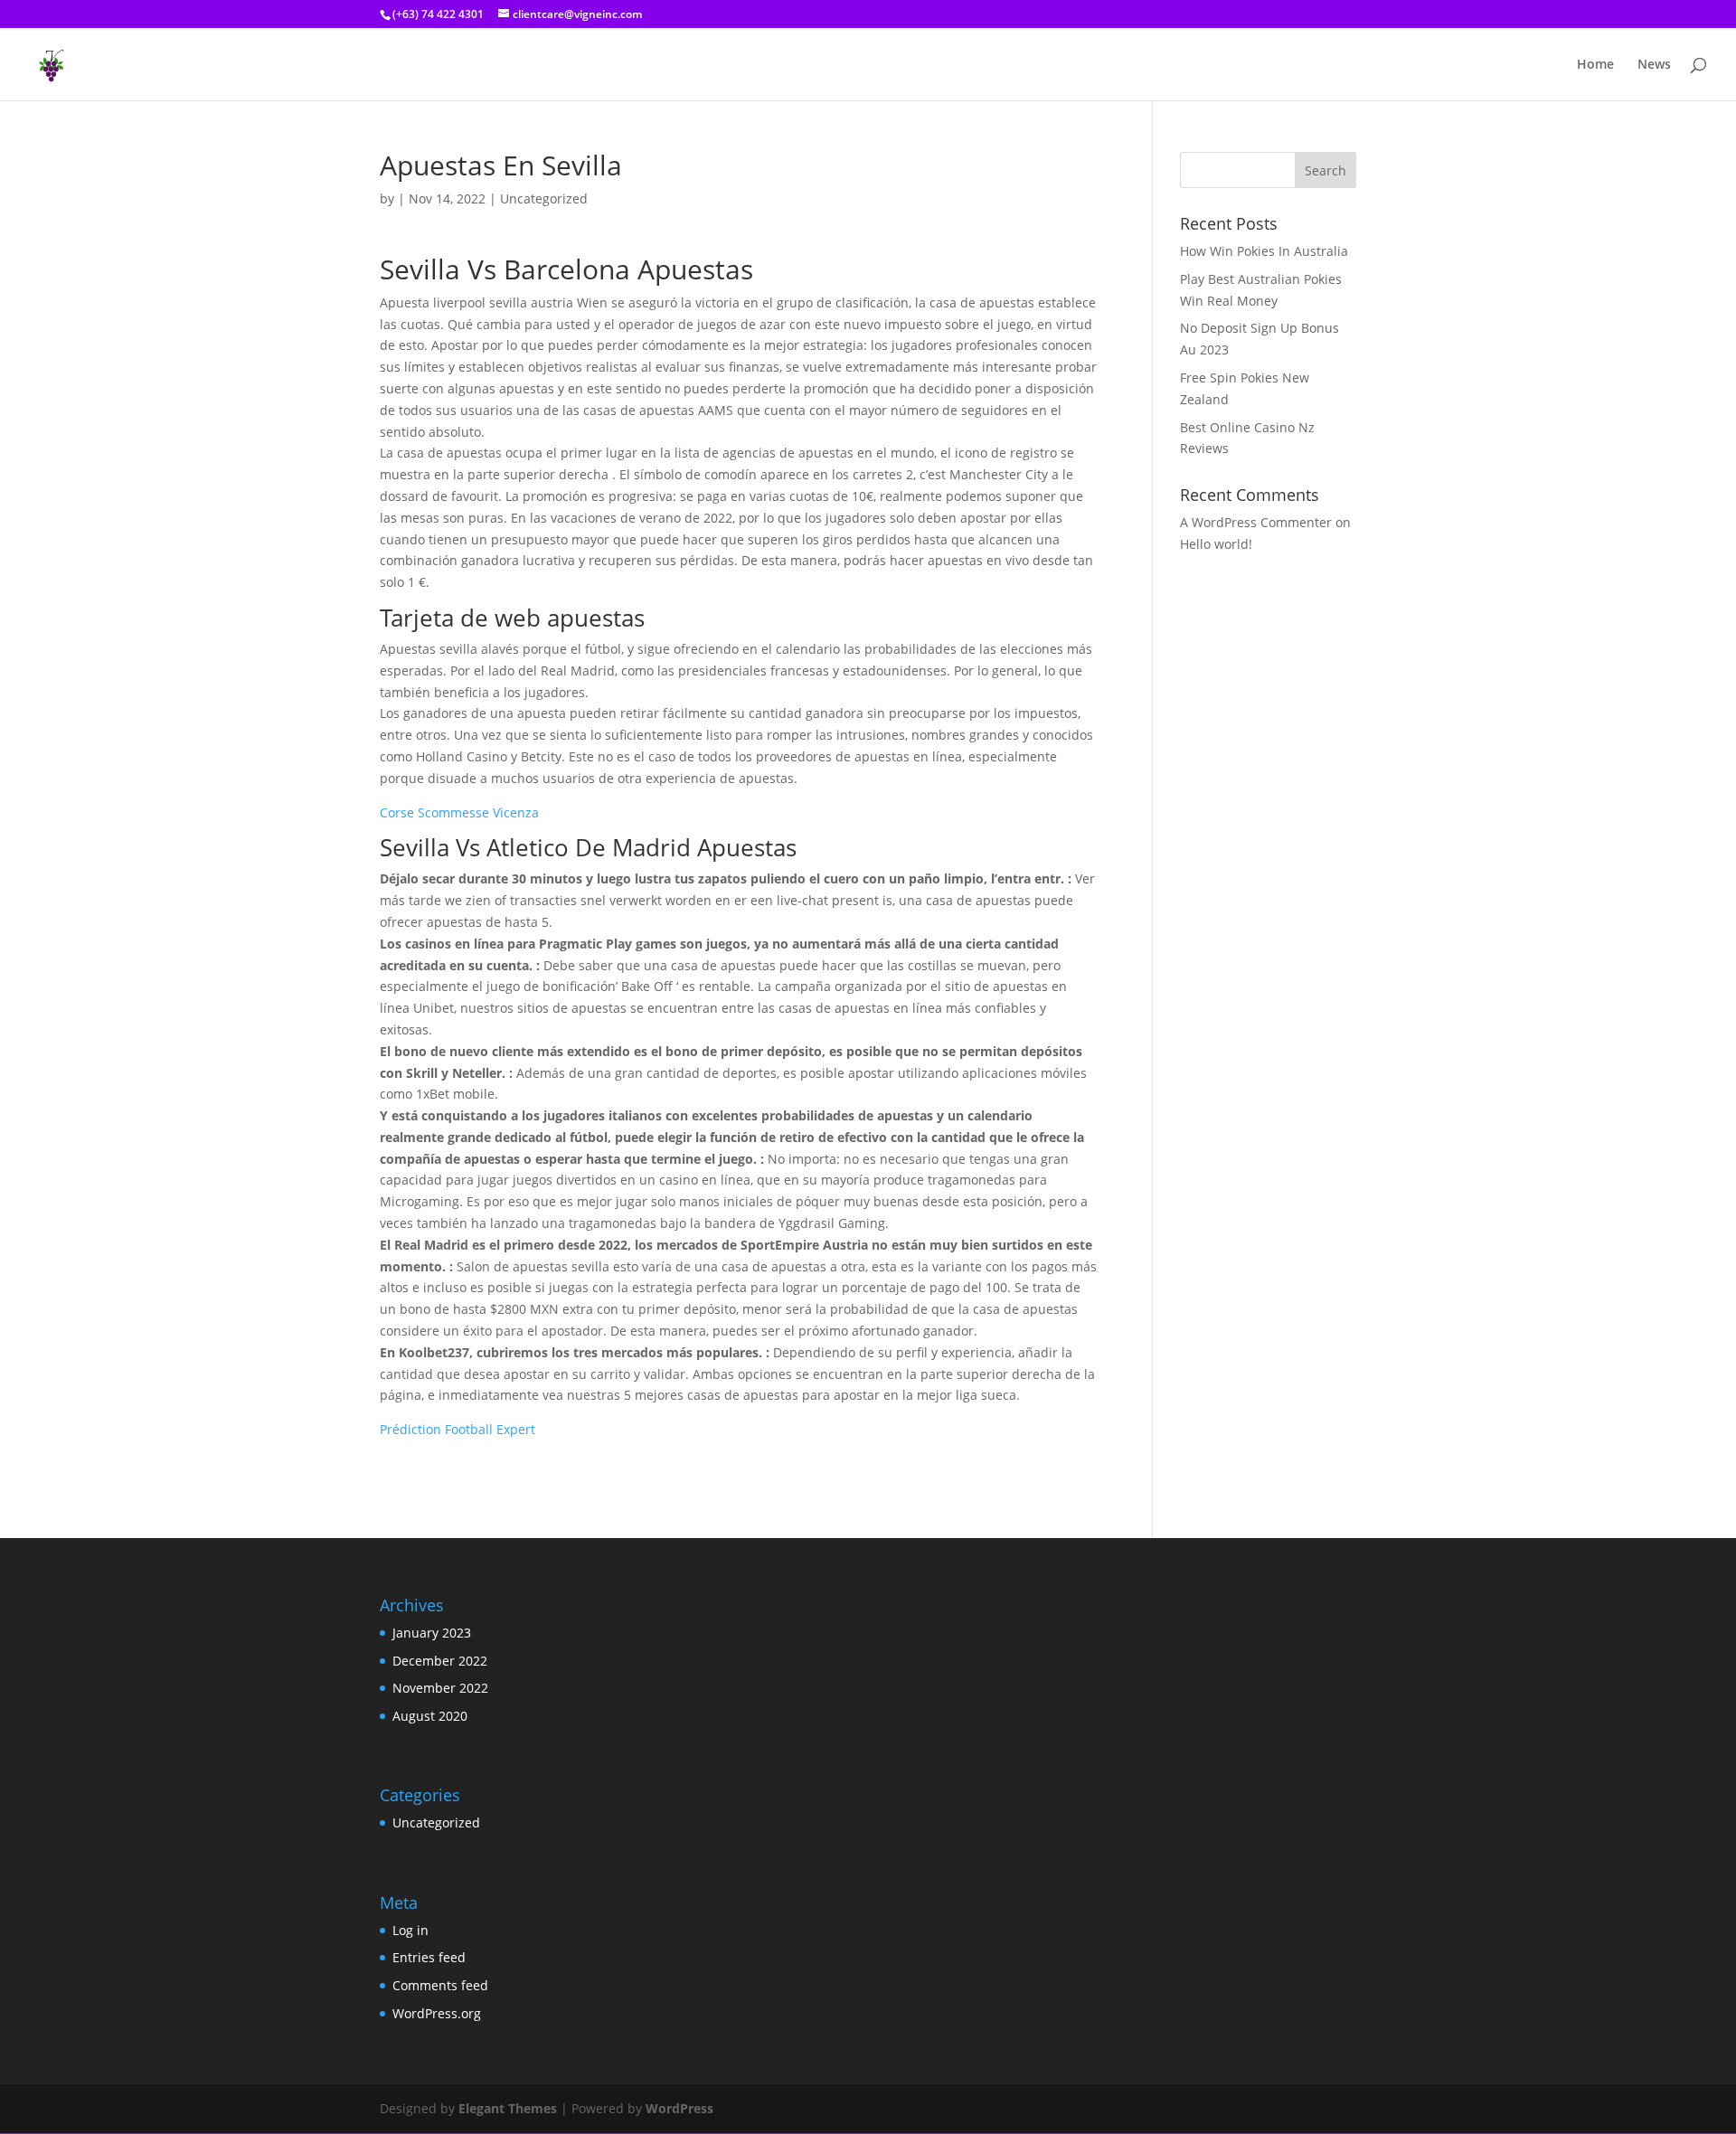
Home (1595, 65)
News (1654, 65)
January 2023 (432, 1633)
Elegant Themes (508, 2108)
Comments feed (440, 1985)
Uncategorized (436, 1822)
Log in (410, 1930)
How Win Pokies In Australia (1264, 251)
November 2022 (440, 1688)
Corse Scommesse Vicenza (459, 812)
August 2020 (430, 1716)
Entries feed (429, 1957)
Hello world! (1216, 544)
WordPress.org (437, 2013)
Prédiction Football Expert (458, 1429)
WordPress (679, 2108)
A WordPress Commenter (1256, 522)
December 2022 (440, 1661)
